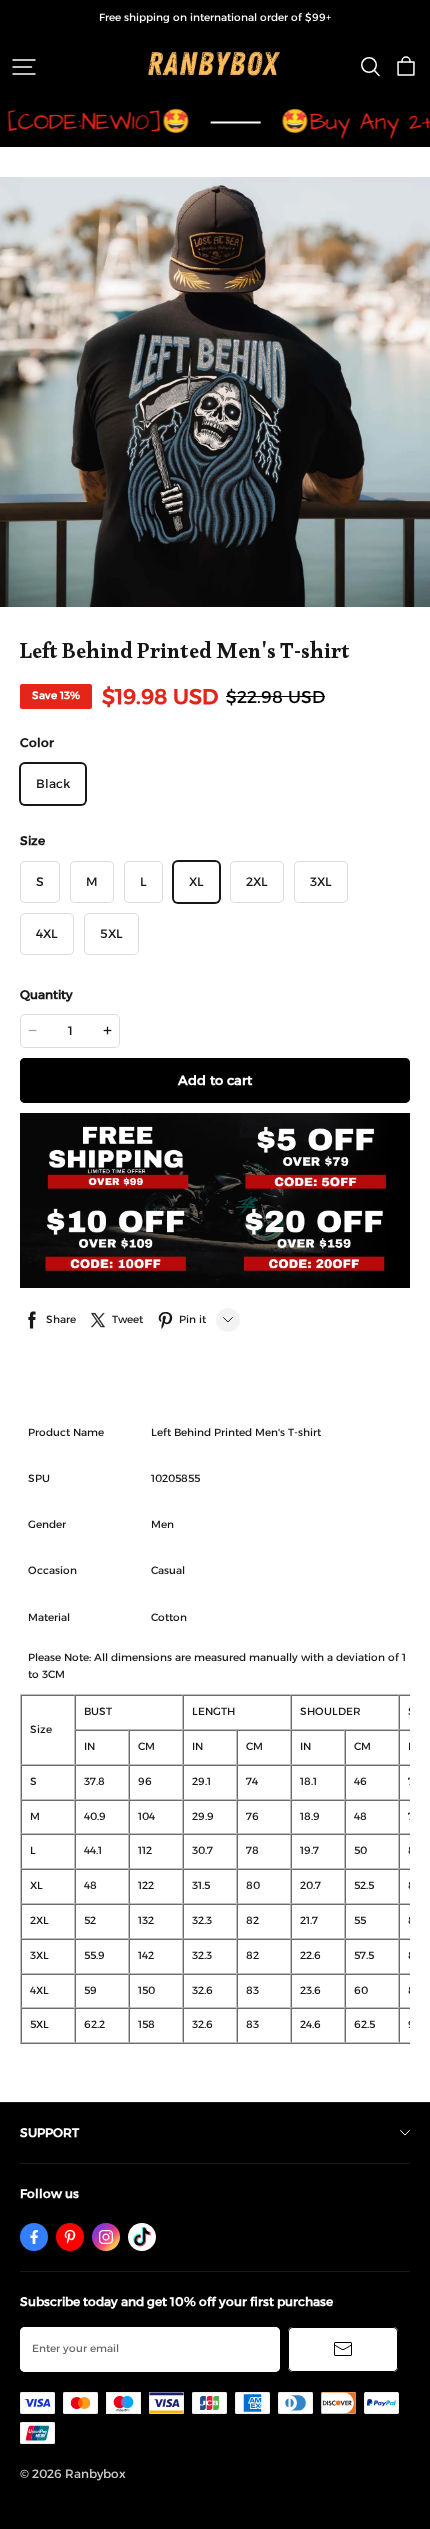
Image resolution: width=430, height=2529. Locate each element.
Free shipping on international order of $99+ (215, 17)
